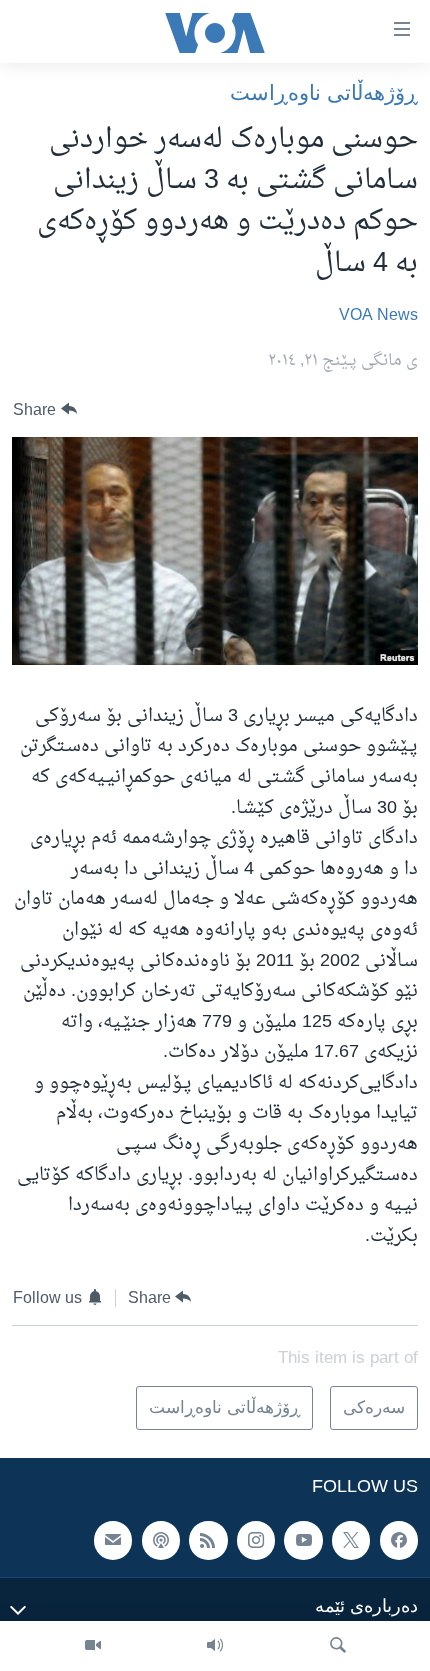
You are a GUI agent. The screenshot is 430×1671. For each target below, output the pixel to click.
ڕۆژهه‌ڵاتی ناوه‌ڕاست (324, 92)
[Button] (45, 409)
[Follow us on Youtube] (303, 1540)
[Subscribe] (113, 1540)
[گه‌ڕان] (338, 1646)
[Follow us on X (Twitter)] (351, 1540)
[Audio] (215, 1646)
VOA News (378, 316)
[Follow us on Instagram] (256, 1540)
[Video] (93, 1646)
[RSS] (208, 1540)
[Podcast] (161, 1540)
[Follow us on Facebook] (399, 1540)
